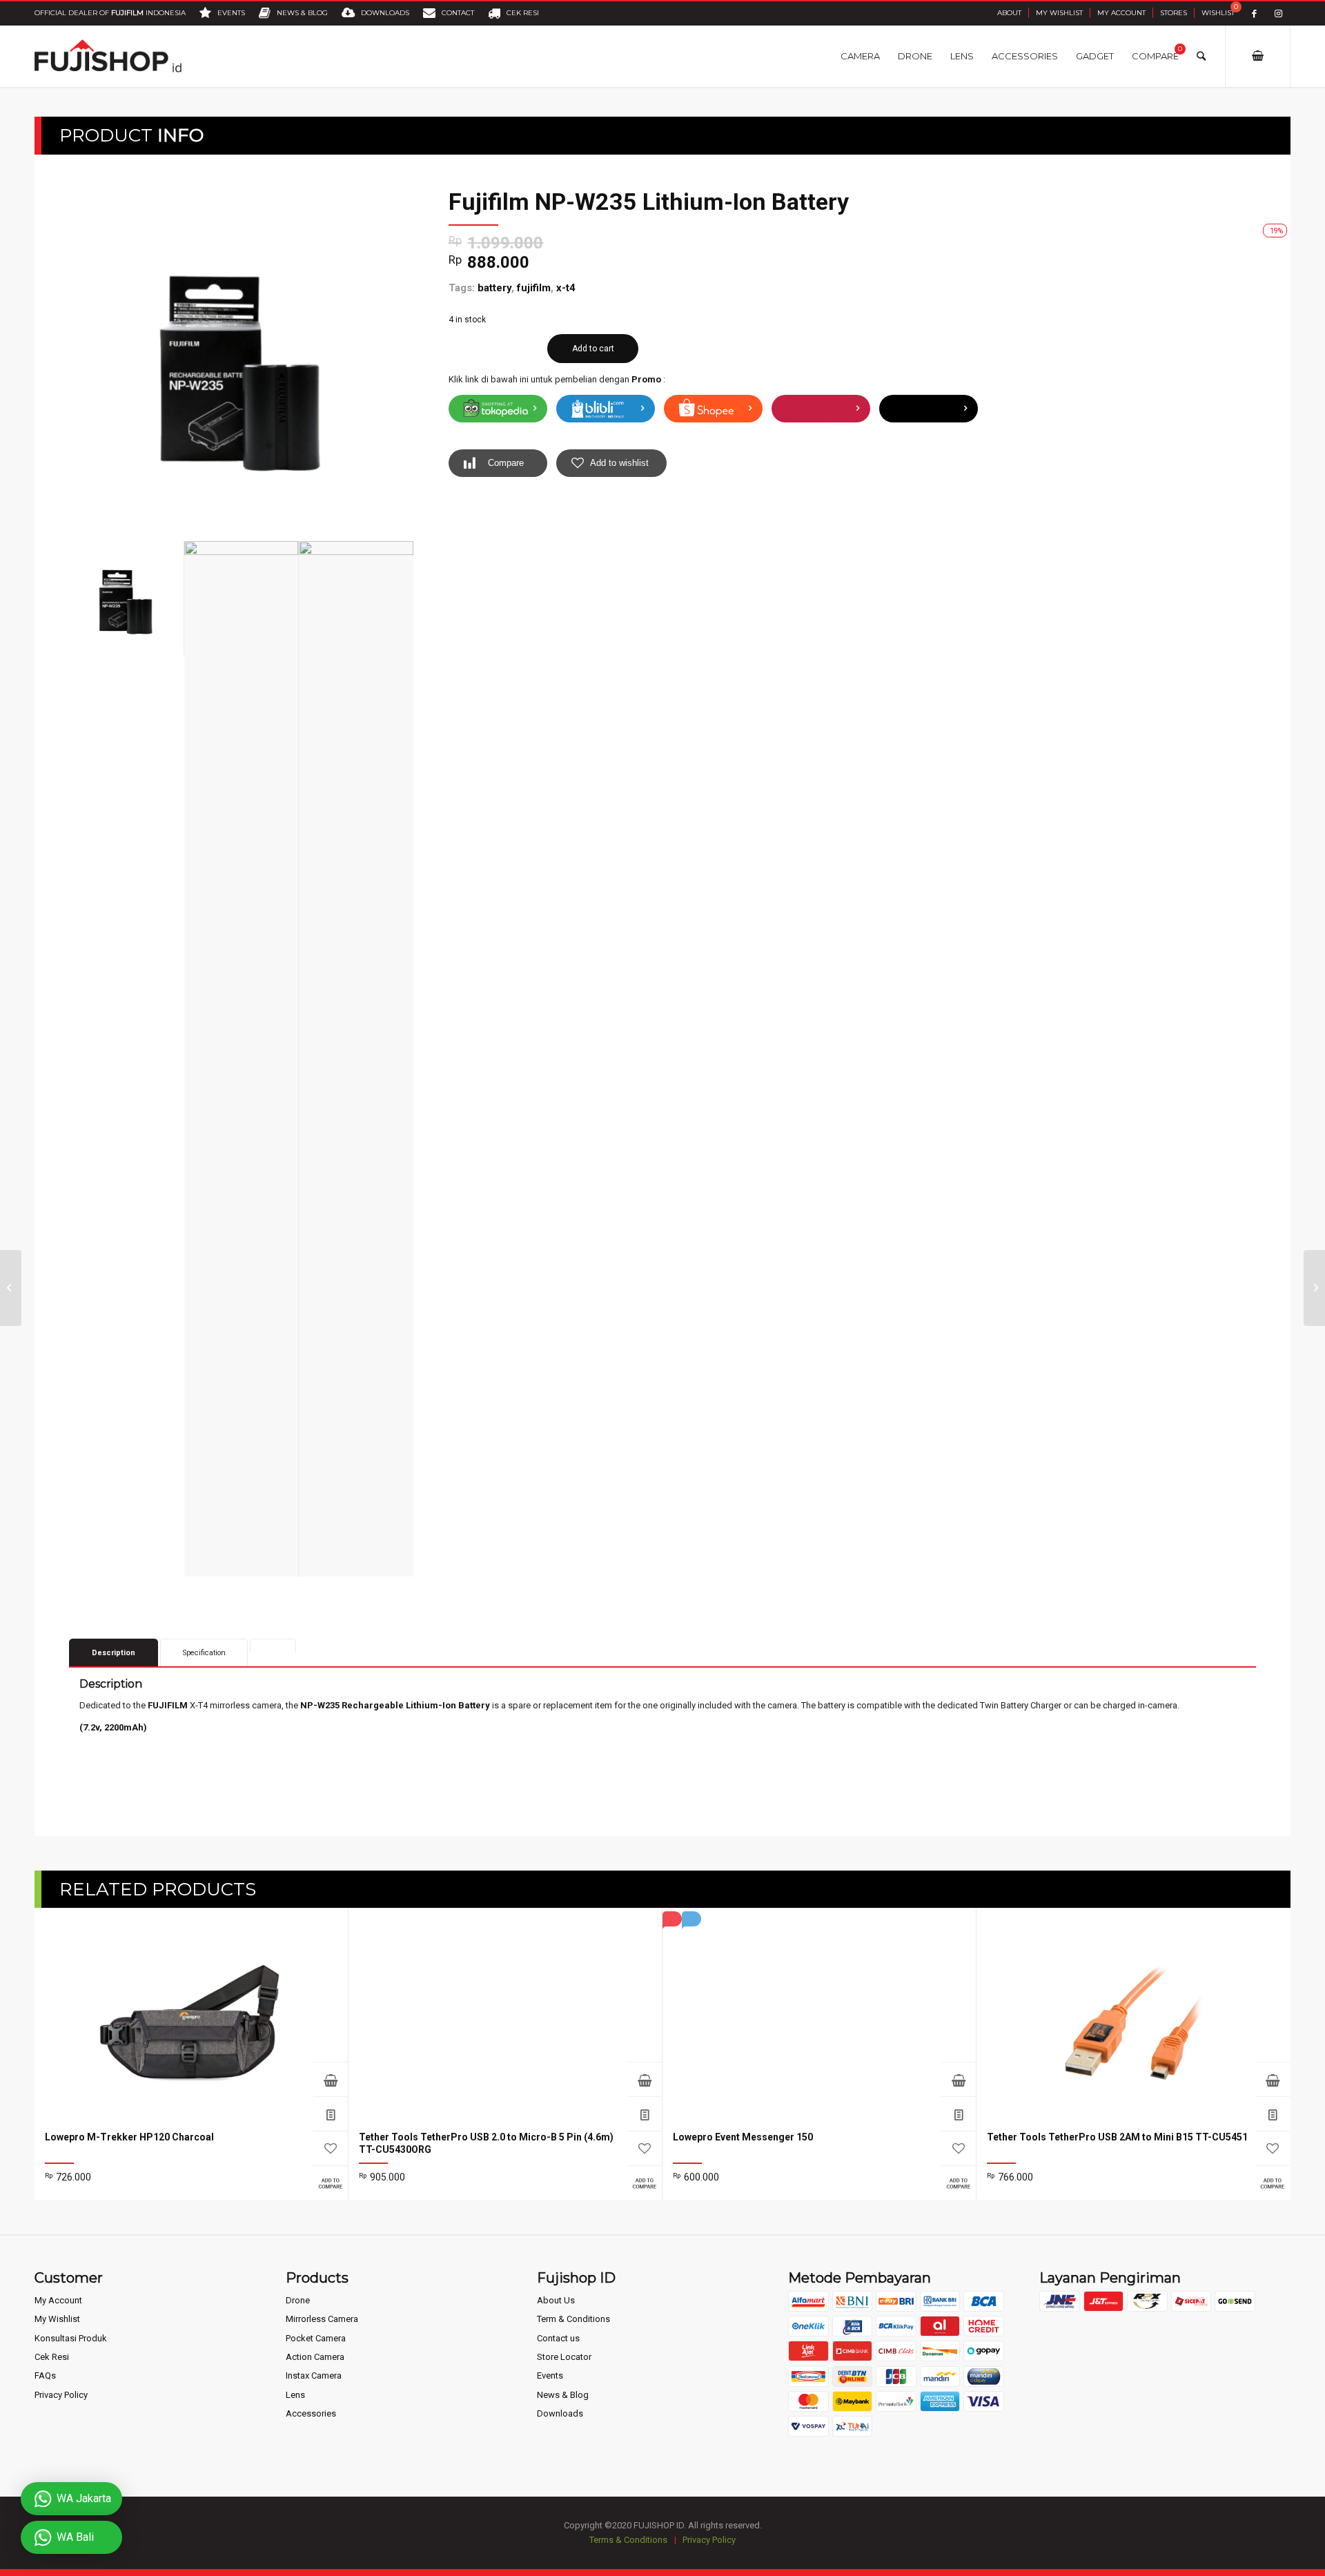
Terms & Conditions (628, 2540)
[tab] (273, 1645)
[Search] (1201, 56)
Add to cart (593, 349)
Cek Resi (52, 2357)
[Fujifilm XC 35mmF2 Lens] (11, 1288)
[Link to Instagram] (1278, 13)
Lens (295, 2395)
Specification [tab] (204, 1653)
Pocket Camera (316, 2338)
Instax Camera (314, 2375)
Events (550, 2375)
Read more (331, 2079)
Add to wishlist (619, 463)
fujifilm (534, 288)
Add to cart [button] (645, 2079)
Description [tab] (114, 1653)
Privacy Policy (61, 2395)
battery (494, 288)
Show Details (331, 2114)
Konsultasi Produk (71, 2338)
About (1009, 13)
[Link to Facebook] (1254, 13)
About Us (556, 2300)
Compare (506, 463)
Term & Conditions (573, 2319)
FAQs (45, 2375)
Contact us (558, 2338)
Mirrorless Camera (322, 2319)
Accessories (311, 2413)
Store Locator (564, 2357)
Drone (298, 2300)
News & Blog (563, 2395)
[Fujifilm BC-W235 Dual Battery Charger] (1314, 1288)
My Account (1121, 13)
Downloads (560, 2413)
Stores (1174, 13)
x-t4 (566, 288)
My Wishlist (1059, 13)
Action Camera (315, 2357)
